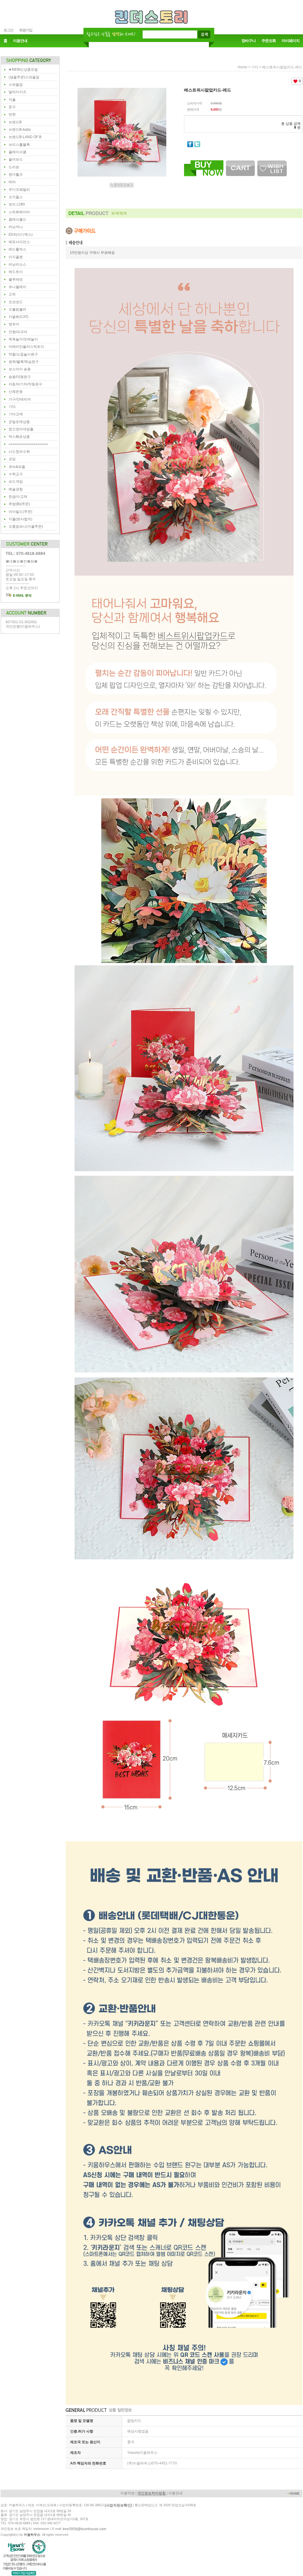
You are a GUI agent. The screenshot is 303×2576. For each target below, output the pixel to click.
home (242, 67)
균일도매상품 (19, 422)
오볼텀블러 (17, 309)
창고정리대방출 (21, 429)
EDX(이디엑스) (21, 235)
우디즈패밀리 (19, 190)
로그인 (8, 30)
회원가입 (26, 30)
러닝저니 (16, 227)
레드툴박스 (17, 249)
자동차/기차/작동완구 (25, 384)
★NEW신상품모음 (23, 70)
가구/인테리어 (20, 399)
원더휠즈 (16, 175)
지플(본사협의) (20, 519)
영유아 (14, 324)
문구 (12, 107)
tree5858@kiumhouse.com (84, 2529)
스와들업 (16, 85)
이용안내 (20, 41)
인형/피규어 (18, 332)
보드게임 (16, 482)
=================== (28, 444)
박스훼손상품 (19, 437)
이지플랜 (16, 257)
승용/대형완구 (20, 377)
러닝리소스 (17, 264)
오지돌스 (16, 197)
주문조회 (269, 41)
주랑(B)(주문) (19, 504)
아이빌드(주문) (20, 512)
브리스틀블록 (19, 145)
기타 (12, 407)
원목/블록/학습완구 (24, 362)
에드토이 (16, 272)
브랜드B (15, 122)
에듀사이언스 (19, 242)
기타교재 (16, 414)
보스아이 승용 (20, 369)
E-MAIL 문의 (22, 595)
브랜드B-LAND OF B (25, 137)
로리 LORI (17, 204)
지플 (12, 100)
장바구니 (249, 41)
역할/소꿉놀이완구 (23, 354)
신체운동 (16, 392)
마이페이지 (291, 41)
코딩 (12, 459)
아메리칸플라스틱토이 (26, 347)
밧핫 (12, 114)
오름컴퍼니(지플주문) (26, 526)
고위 (12, 294)
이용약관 (128, 2493)
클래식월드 (17, 219)
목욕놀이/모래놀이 (23, 339)
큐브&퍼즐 (17, 467)
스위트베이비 (19, 212)
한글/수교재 (18, 497)
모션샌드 (16, 302)
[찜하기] (272, 162)
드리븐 (14, 167)
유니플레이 (17, 287)
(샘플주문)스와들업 (24, 77)
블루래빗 (16, 280)
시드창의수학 (19, 452)
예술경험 (16, 489)
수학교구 (16, 474)
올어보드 (16, 159)
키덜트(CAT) (18, 317)
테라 (12, 182)
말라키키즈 (17, 92)
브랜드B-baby (20, 130)
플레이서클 (17, 152)
